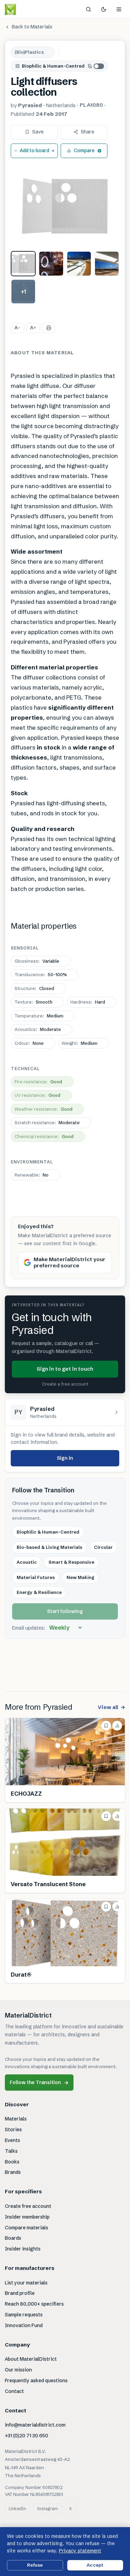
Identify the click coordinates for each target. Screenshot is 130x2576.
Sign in (65, 1458)
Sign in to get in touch (65, 1369)
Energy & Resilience (39, 1592)
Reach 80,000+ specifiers (34, 2304)
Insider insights (23, 2249)
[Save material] (106, 1726)
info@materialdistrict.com (35, 2425)
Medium (39, 1016)
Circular (103, 1547)
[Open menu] (119, 9)
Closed (34, 988)
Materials (16, 2119)
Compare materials (27, 2228)
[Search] (88, 9)
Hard (88, 1002)
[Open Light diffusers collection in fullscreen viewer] (65, 206)
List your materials (26, 2283)
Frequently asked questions (36, 2380)
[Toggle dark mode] (104, 9)
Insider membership (27, 2217)
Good (38, 1082)
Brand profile (20, 2293)
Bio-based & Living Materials (49, 1547)
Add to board (34, 150)
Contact (14, 2391)
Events (12, 2140)
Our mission (18, 2370)
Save (38, 132)
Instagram (47, 2509)
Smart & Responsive (71, 1562)
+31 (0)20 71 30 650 (27, 2436)
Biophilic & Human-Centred (53, 66)
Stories (13, 2130)
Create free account (28, 2206)
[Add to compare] (117, 1726)
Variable (37, 961)
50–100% (41, 974)
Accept (95, 2565)
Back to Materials (32, 27)
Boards (13, 2238)
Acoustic (27, 1562)
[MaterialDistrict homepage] (26, 9)
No (32, 1175)
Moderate (38, 1029)
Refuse (35, 2565)
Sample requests (24, 2315)
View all (111, 1707)
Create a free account (65, 1384)
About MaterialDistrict (31, 2359)
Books (12, 2162)
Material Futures (36, 1577)
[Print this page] (49, 328)
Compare (84, 150)
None (29, 1043)
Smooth (33, 1002)
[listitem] (23, 263)
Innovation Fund (24, 2325)
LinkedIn (17, 2509)
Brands (13, 2172)
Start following (65, 1611)
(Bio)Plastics (29, 52)
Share (88, 132)
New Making (80, 1577)
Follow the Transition (39, 2083)
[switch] (96, 66)
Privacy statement (80, 2551)
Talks (11, 2151)
